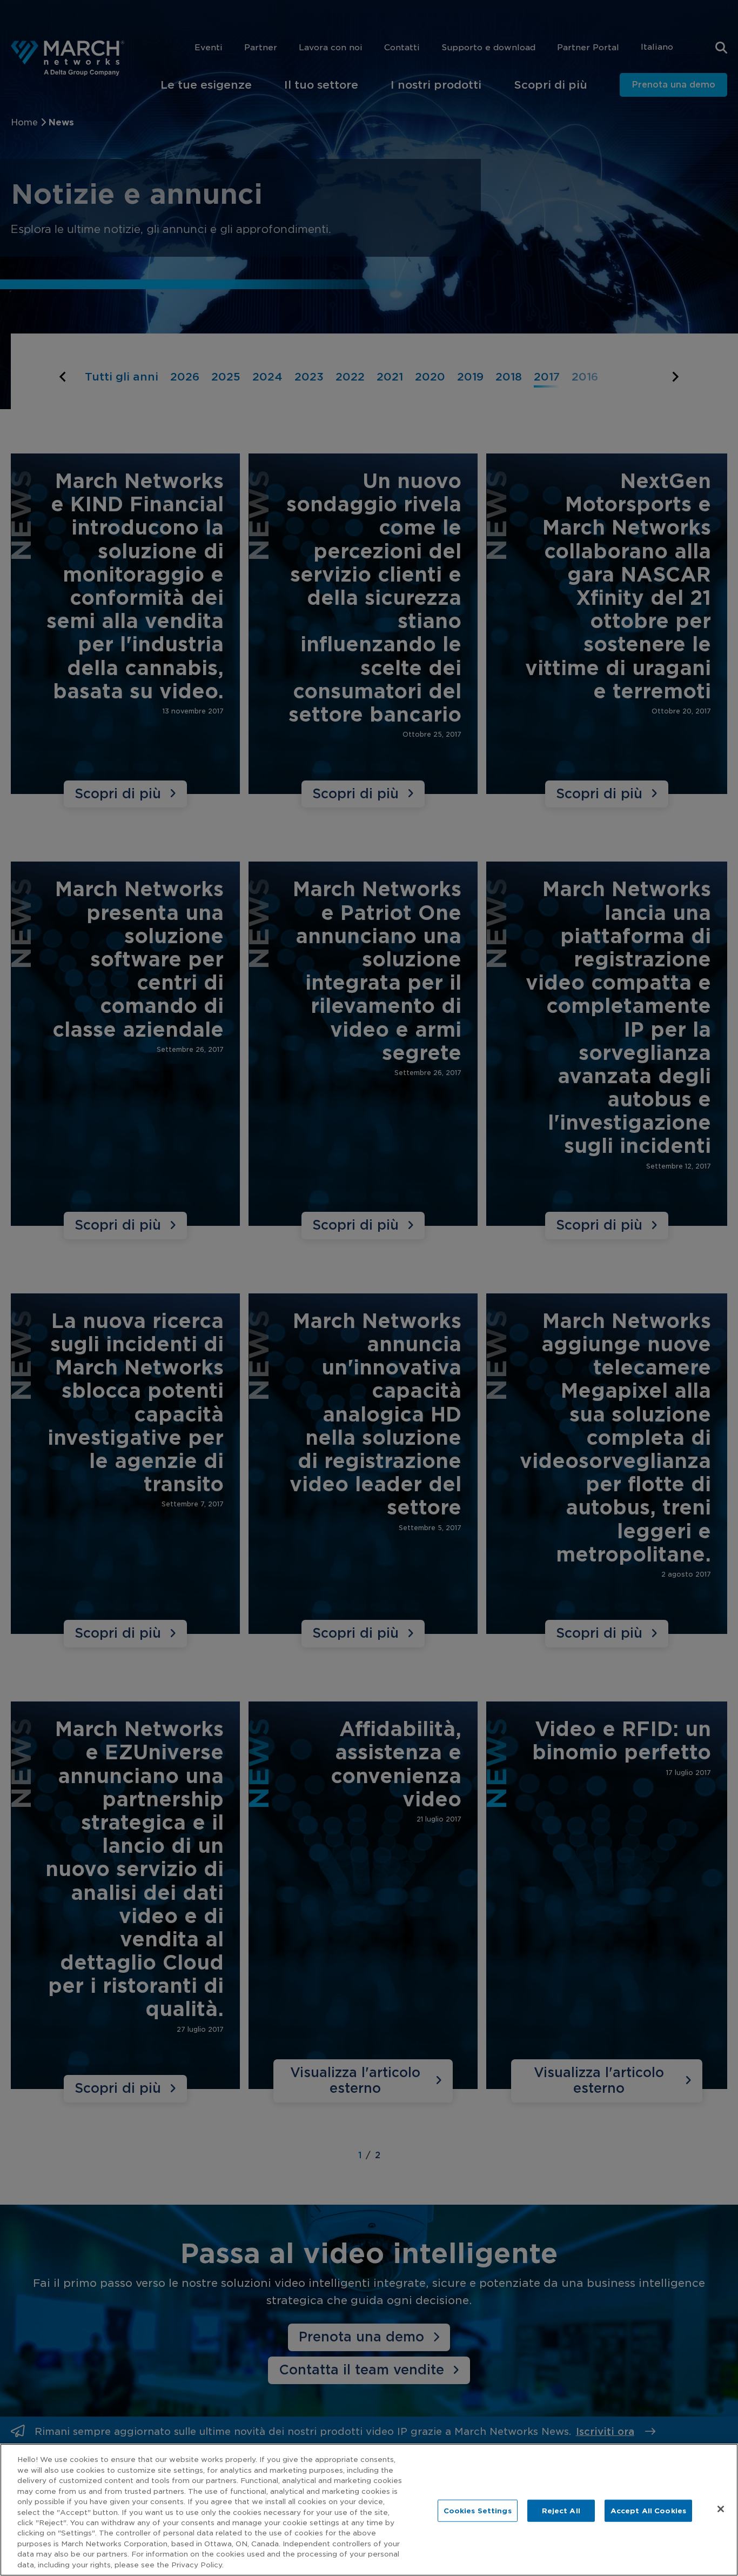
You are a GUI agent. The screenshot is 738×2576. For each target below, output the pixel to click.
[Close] (721, 2509)
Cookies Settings (478, 2510)
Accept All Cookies (648, 2510)
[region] (369, 2510)
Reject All (561, 2510)
